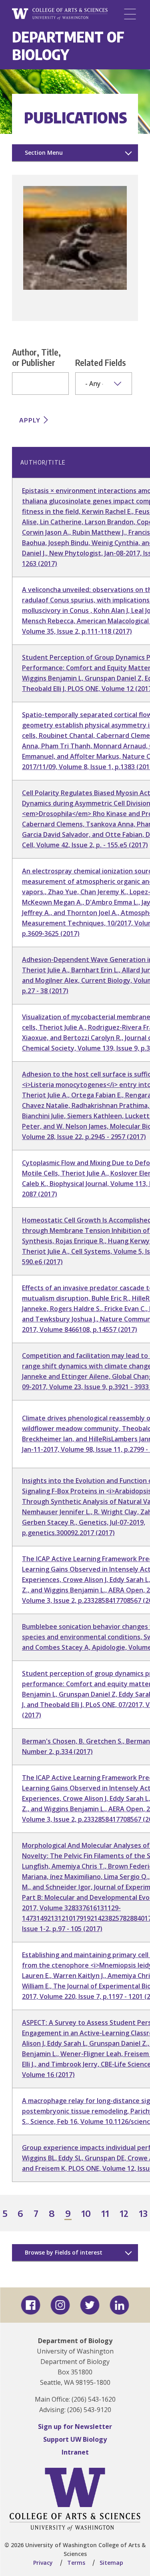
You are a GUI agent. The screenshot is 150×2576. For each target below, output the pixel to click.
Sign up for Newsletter (75, 2426)
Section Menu (44, 153)
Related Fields (101, 362)
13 (144, 2214)
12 (124, 2214)
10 (86, 2214)
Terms (76, 2563)
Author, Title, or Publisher (36, 357)
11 (106, 2214)
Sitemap (111, 2563)
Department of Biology (68, 45)
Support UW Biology (75, 2439)
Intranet (75, 2452)
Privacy (43, 2563)
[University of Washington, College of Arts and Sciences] (60, 14)
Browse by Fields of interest (64, 2252)
